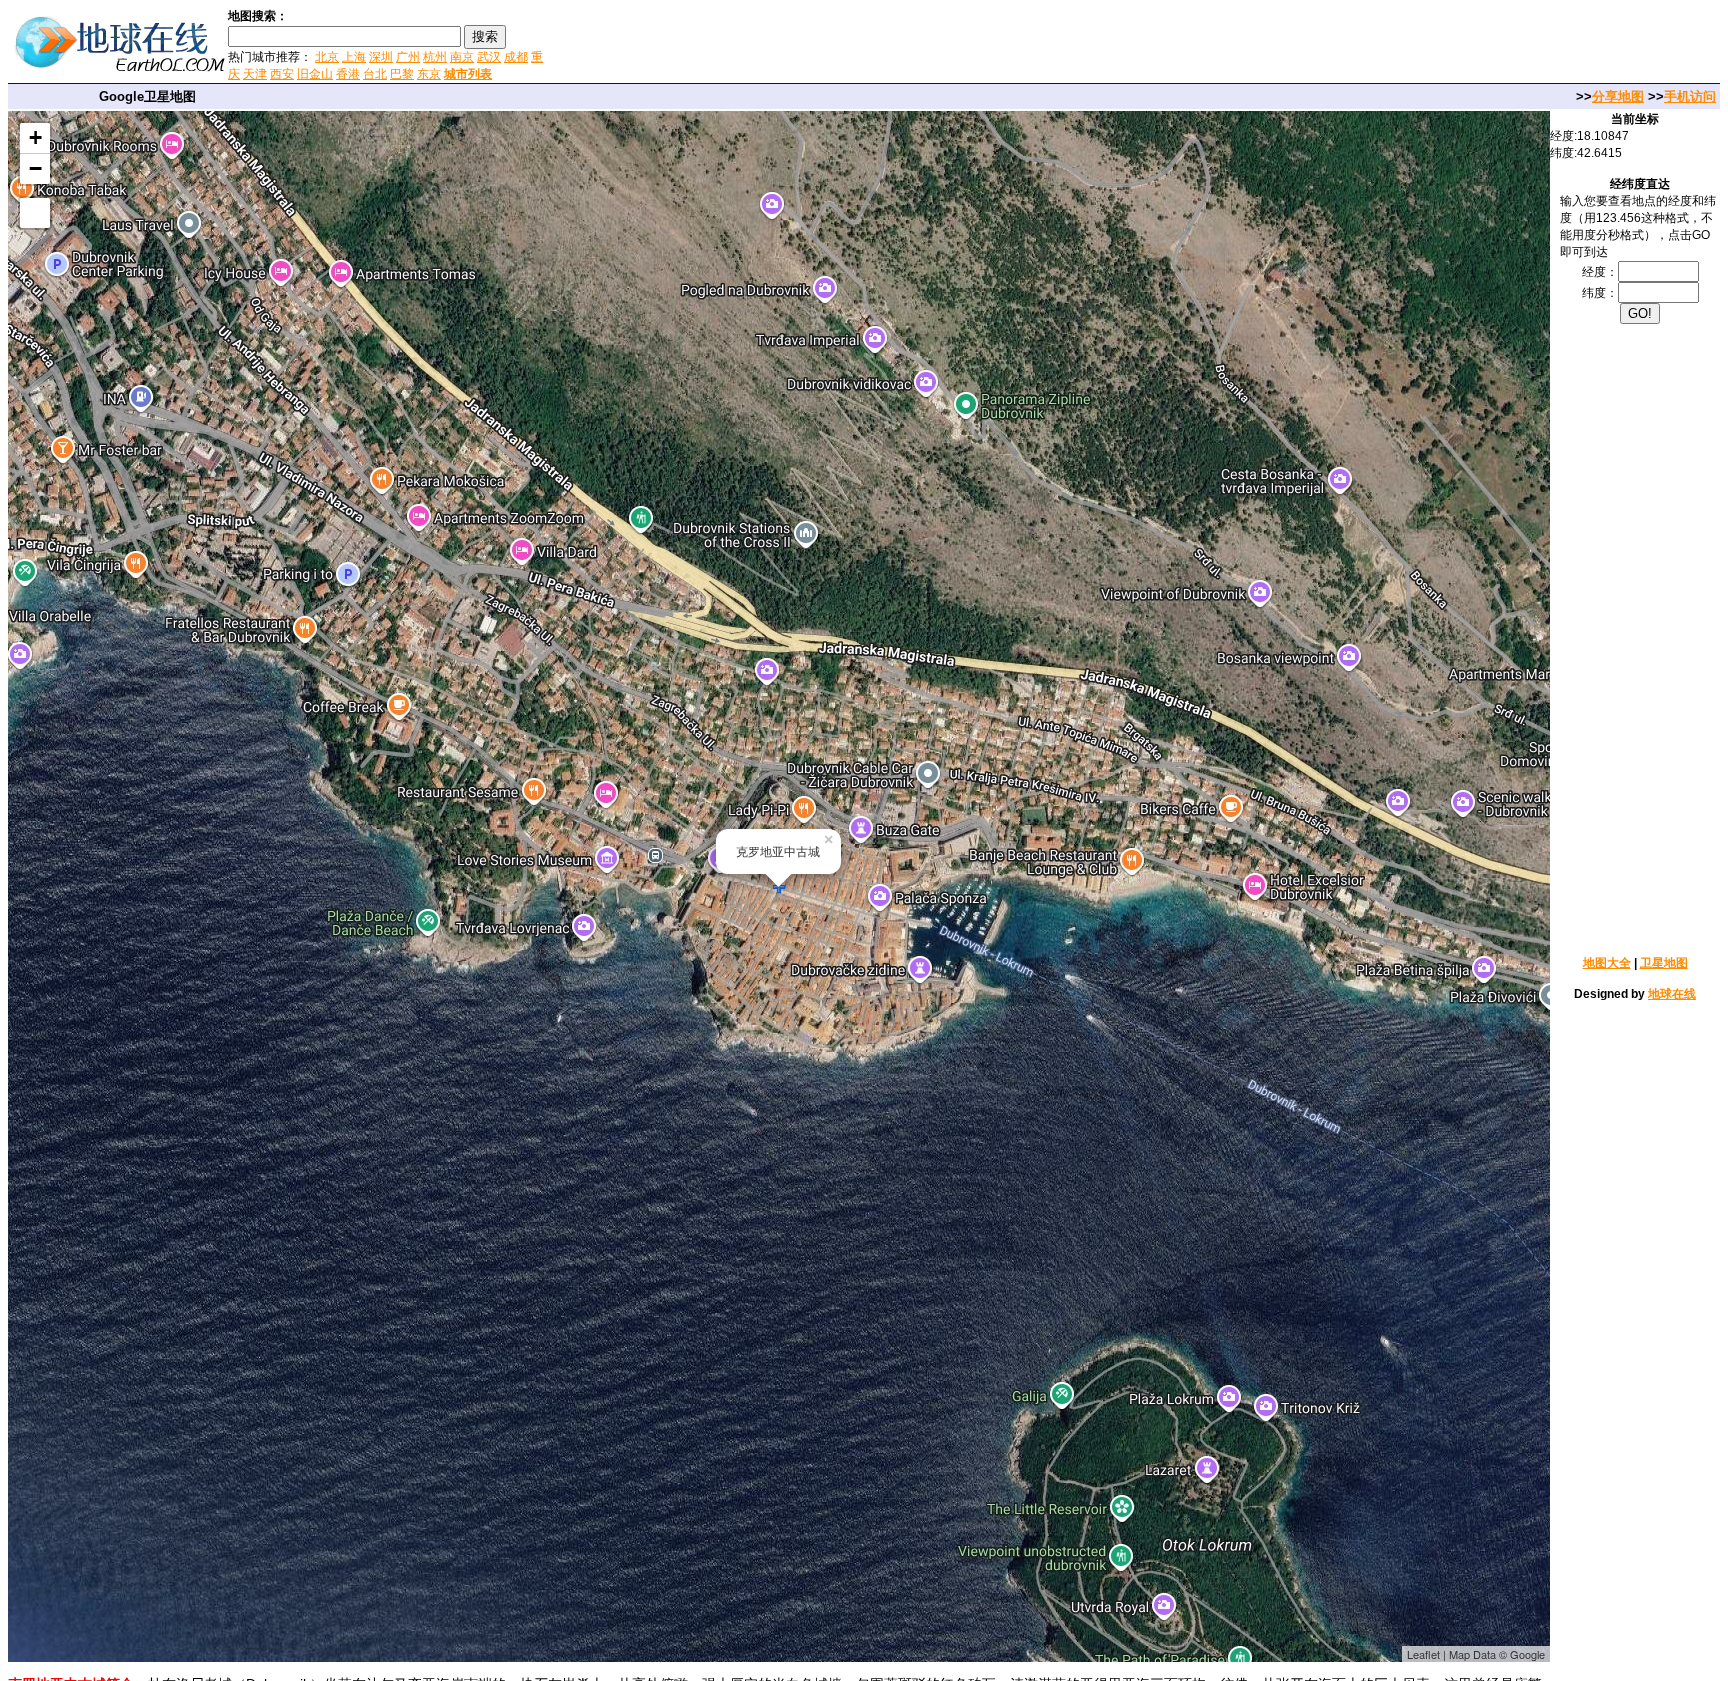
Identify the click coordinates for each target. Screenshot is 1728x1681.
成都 (516, 57)
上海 (354, 57)
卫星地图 (1664, 963)
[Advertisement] (789, 44)
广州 (408, 57)
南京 (462, 57)
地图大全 (1607, 963)
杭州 (435, 57)
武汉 (489, 57)
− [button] (35, 168)
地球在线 (1672, 994)
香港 (348, 74)
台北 (375, 74)
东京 (429, 74)
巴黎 (402, 74)
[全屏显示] (35, 213)
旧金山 (315, 74)
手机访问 (1690, 96)
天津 (255, 74)
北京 (327, 57)
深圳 (381, 57)
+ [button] (35, 137)
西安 (282, 74)
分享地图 (1618, 96)
